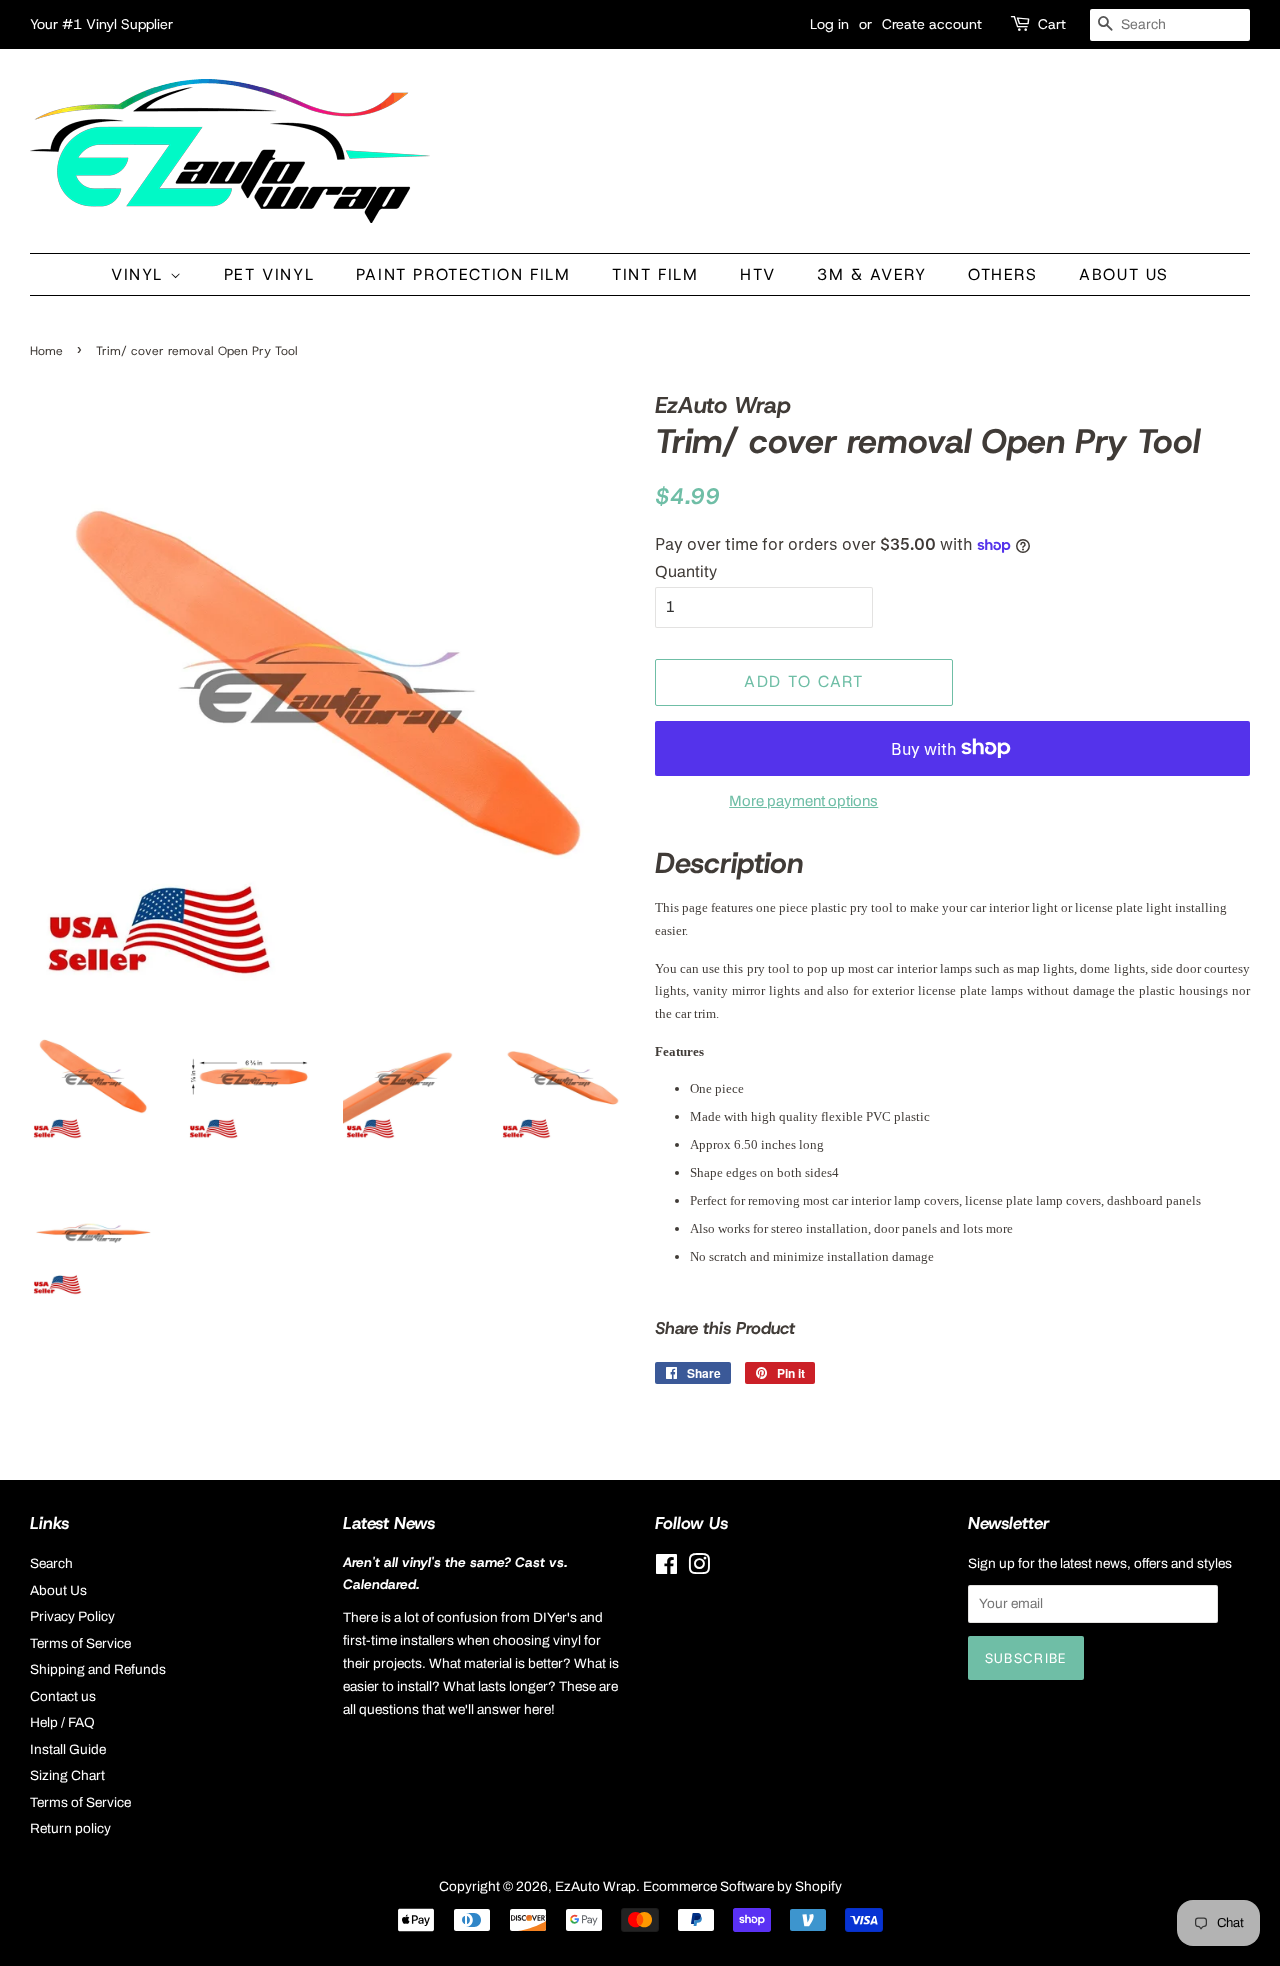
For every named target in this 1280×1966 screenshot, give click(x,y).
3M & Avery (871, 274)
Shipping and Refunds (98, 1669)
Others (1003, 274)
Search (51, 1563)
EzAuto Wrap (595, 1886)
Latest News (389, 1523)
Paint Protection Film (463, 274)
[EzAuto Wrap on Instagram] (699, 1568)
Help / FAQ (62, 1722)
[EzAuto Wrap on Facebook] (666, 1568)
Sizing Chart (67, 1775)
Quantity (686, 571)
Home (46, 351)
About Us (1124, 274)
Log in (829, 24)
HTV (758, 274)
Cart (1052, 24)
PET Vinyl (269, 274)
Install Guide (68, 1749)
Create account (932, 24)
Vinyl (140, 274)
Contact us (63, 1696)
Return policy (70, 1828)
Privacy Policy (72, 1616)
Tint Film (655, 274)
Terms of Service (80, 1643)
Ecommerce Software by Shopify (742, 1886)
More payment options (803, 801)
